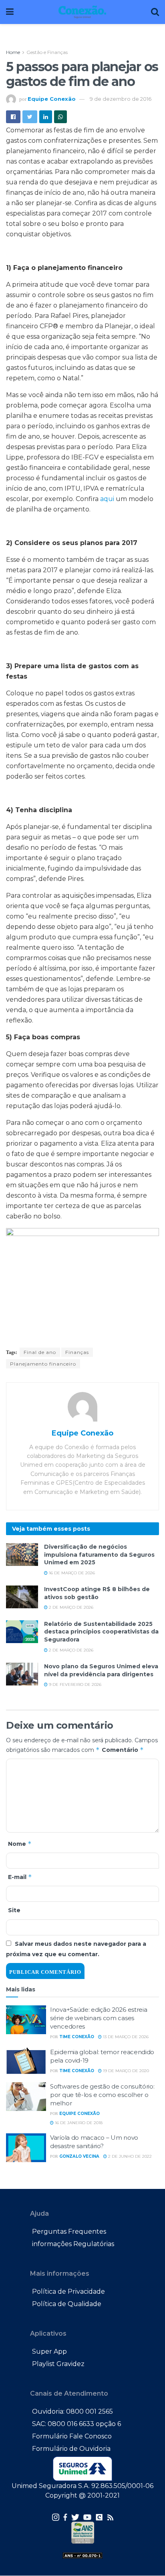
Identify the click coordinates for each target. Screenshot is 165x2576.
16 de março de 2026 (71, 1573)
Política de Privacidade (68, 2291)
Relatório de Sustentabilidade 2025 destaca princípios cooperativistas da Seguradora (101, 1632)
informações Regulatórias (73, 2244)
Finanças (77, 1352)
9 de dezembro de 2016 (121, 99)
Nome (20, 1844)
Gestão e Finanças (47, 52)
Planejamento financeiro (43, 1364)
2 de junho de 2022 (129, 2156)
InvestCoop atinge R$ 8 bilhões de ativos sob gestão (97, 1593)
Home (13, 52)
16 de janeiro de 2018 (78, 2123)
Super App (49, 2351)
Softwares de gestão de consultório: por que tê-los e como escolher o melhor (102, 2095)
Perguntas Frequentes (69, 2232)
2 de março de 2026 (70, 1607)
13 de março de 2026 (125, 2037)
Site (14, 1910)
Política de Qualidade (67, 2304)
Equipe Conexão (52, 99)
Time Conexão (77, 2037)
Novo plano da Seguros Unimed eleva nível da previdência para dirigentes (101, 1670)
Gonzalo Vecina (79, 2156)
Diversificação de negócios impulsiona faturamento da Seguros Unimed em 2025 (99, 1555)
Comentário (123, 1750)
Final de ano (40, 1352)
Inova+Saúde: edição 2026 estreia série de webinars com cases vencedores (99, 2018)
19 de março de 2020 (125, 2071)
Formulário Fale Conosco (72, 2436)
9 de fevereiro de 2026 (74, 1684)
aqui (107, 499)
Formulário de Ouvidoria (71, 2449)
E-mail (20, 1877)
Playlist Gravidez (58, 2364)
